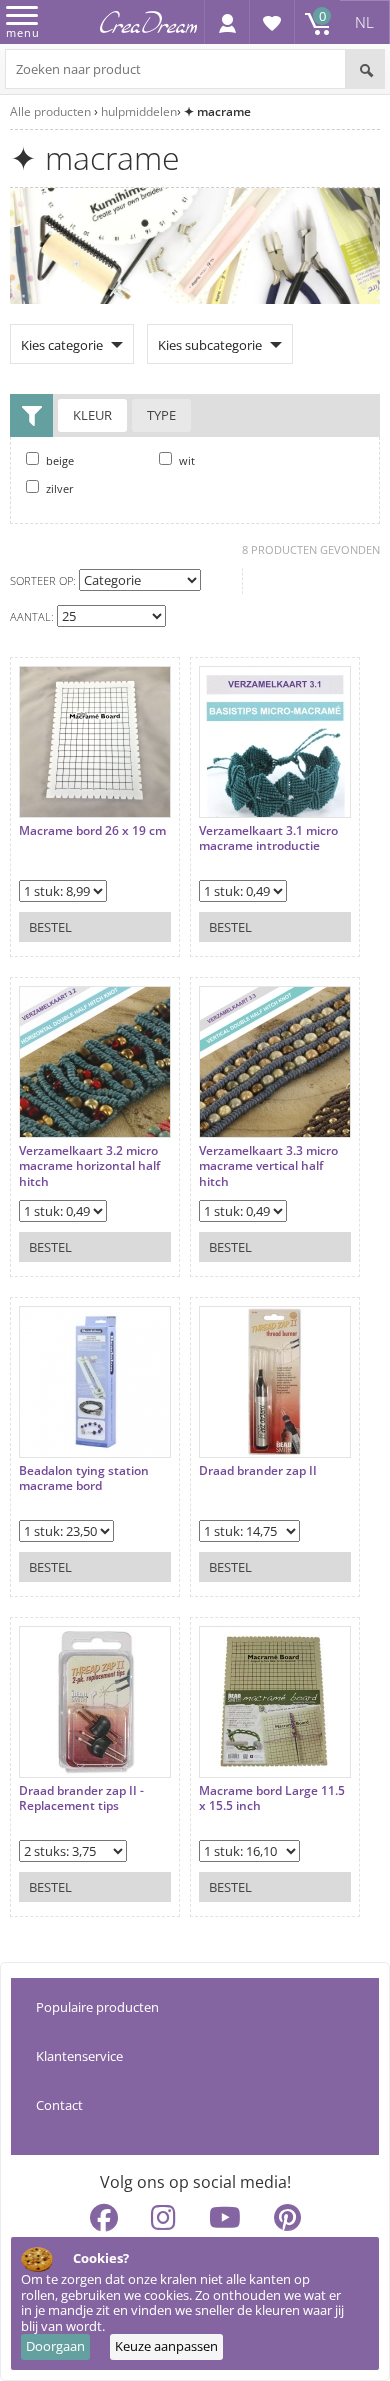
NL (364, 22)
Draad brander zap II (258, 1471)
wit (185, 460)
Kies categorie (62, 345)
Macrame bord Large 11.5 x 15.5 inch (272, 1798)
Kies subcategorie (210, 345)
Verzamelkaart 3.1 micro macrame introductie (268, 838)
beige (58, 460)
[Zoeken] (365, 69)
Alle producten (50, 111)
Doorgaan (55, 2346)
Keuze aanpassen (166, 2346)
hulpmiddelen (139, 111)
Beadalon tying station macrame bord (84, 1478)
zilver (58, 488)
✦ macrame (217, 111)
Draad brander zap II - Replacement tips (81, 1798)
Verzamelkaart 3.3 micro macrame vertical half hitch (268, 1166)
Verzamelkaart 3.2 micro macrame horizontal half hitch (89, 1166)
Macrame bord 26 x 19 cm (92, 831)
